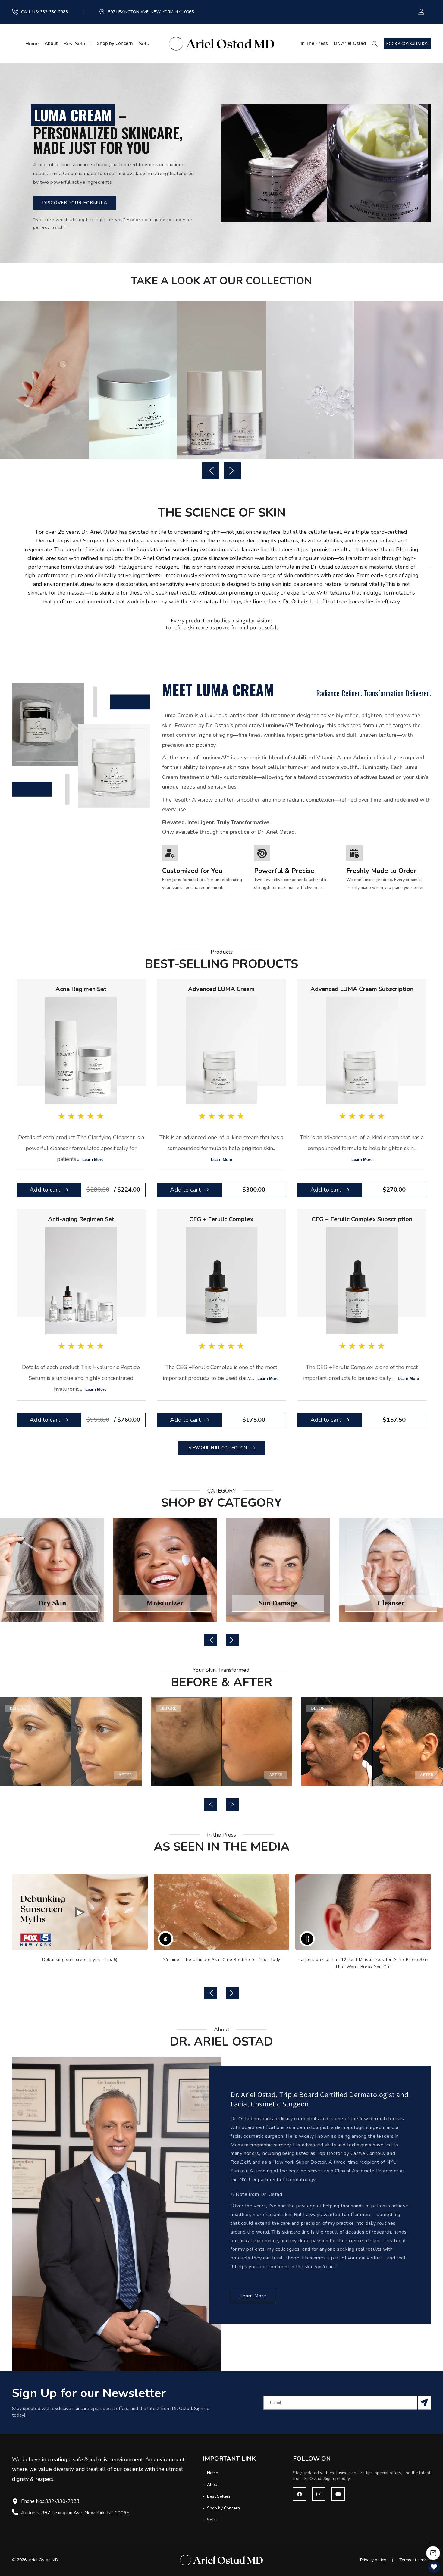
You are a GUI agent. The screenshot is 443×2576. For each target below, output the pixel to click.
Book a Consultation (407, 44)
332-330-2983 (54, 12)
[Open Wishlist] (434, 2567)
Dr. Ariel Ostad (350, 43)
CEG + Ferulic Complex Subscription (362, 1219)
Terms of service (415, 2560)
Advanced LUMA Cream (221, 989)
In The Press (314, 43)
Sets (211, 2520)
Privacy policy (373, 2560)
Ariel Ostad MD (43, 2560)
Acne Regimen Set (81, 989)
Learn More (93, 1160)
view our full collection (218, 1448)
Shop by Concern (115, 44)
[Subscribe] (424, 2403)
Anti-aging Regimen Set (81, 1219)
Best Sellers (218, 2496)
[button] (376, 44)
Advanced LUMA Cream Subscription (362, 989)
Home (212, 2473)
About (51, 44)
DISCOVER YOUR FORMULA (75, 203)
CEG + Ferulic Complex (221, 1219)
